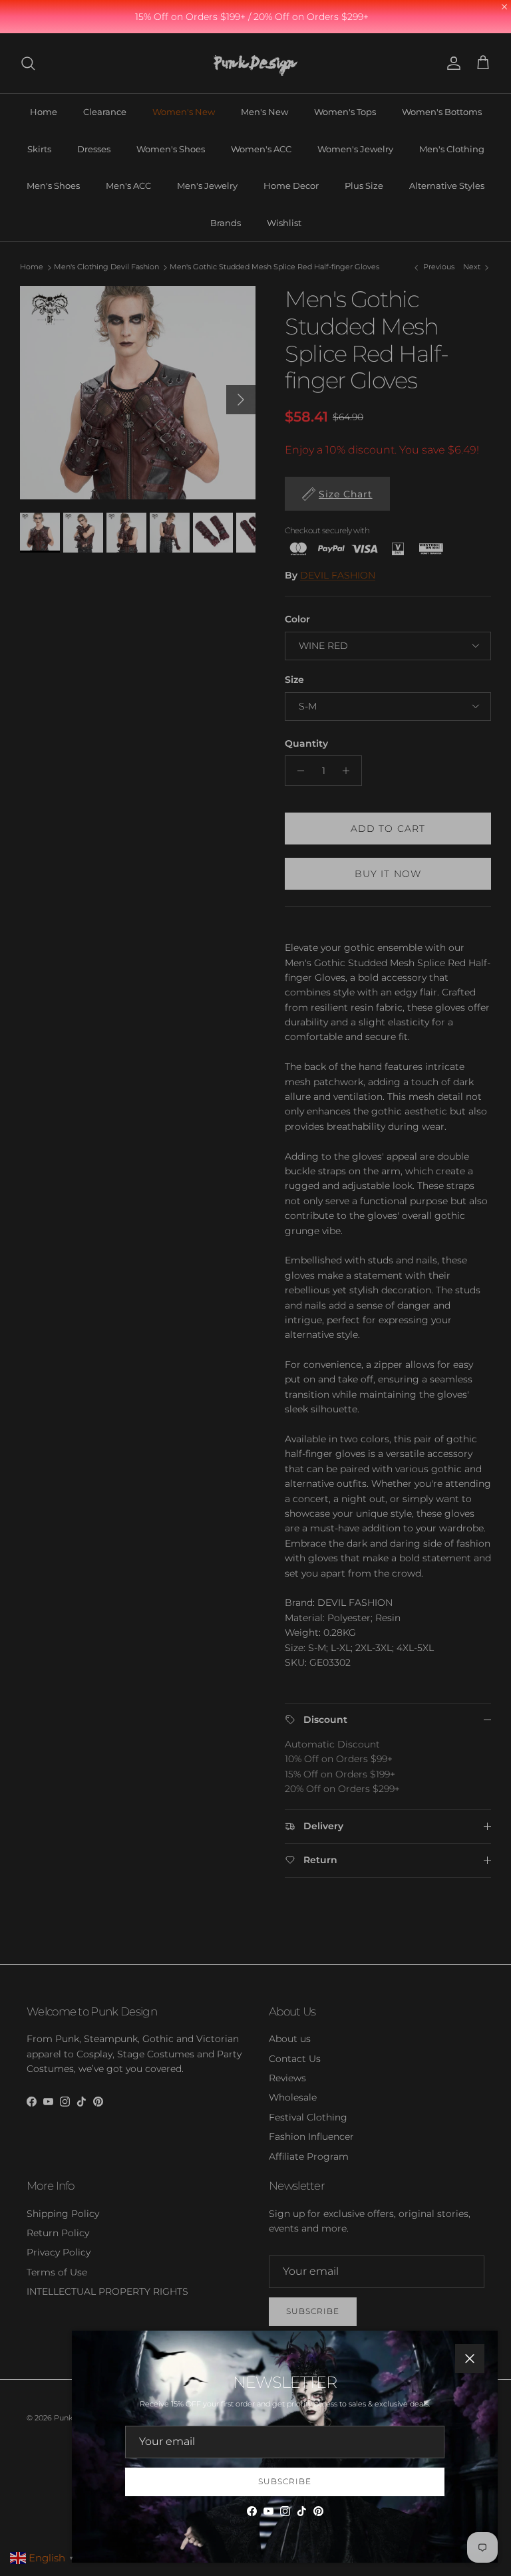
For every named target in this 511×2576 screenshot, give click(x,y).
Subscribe (285, 2481)
